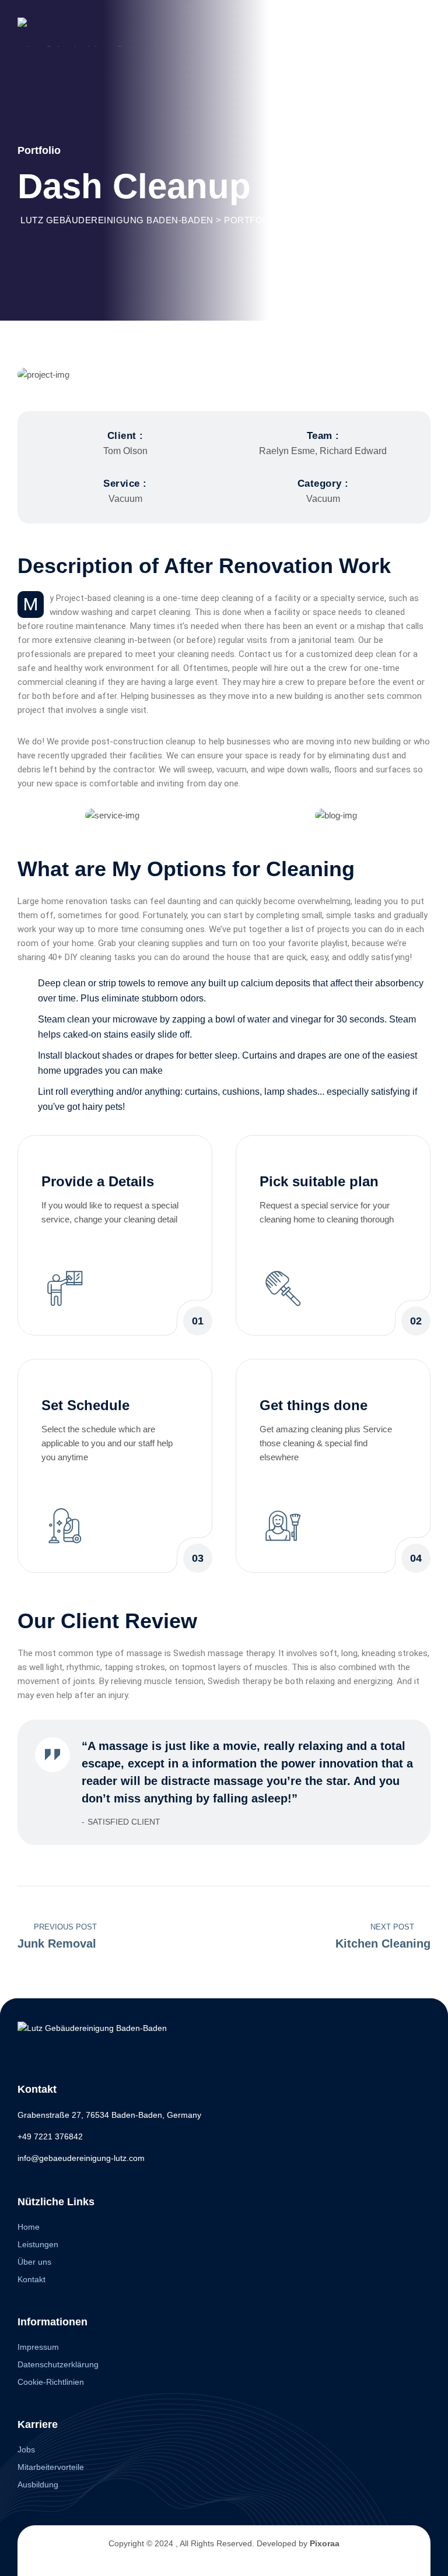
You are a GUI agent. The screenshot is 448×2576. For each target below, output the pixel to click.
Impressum (38, 2347)
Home (29, 2227)
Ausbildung (38, 2484)
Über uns (34, 2262)
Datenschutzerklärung (58, 2364)
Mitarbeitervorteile (51, 2467)
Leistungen (38, 2244)
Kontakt (32, 2279)
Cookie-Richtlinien (51, 2382)
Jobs (26, 2450)
